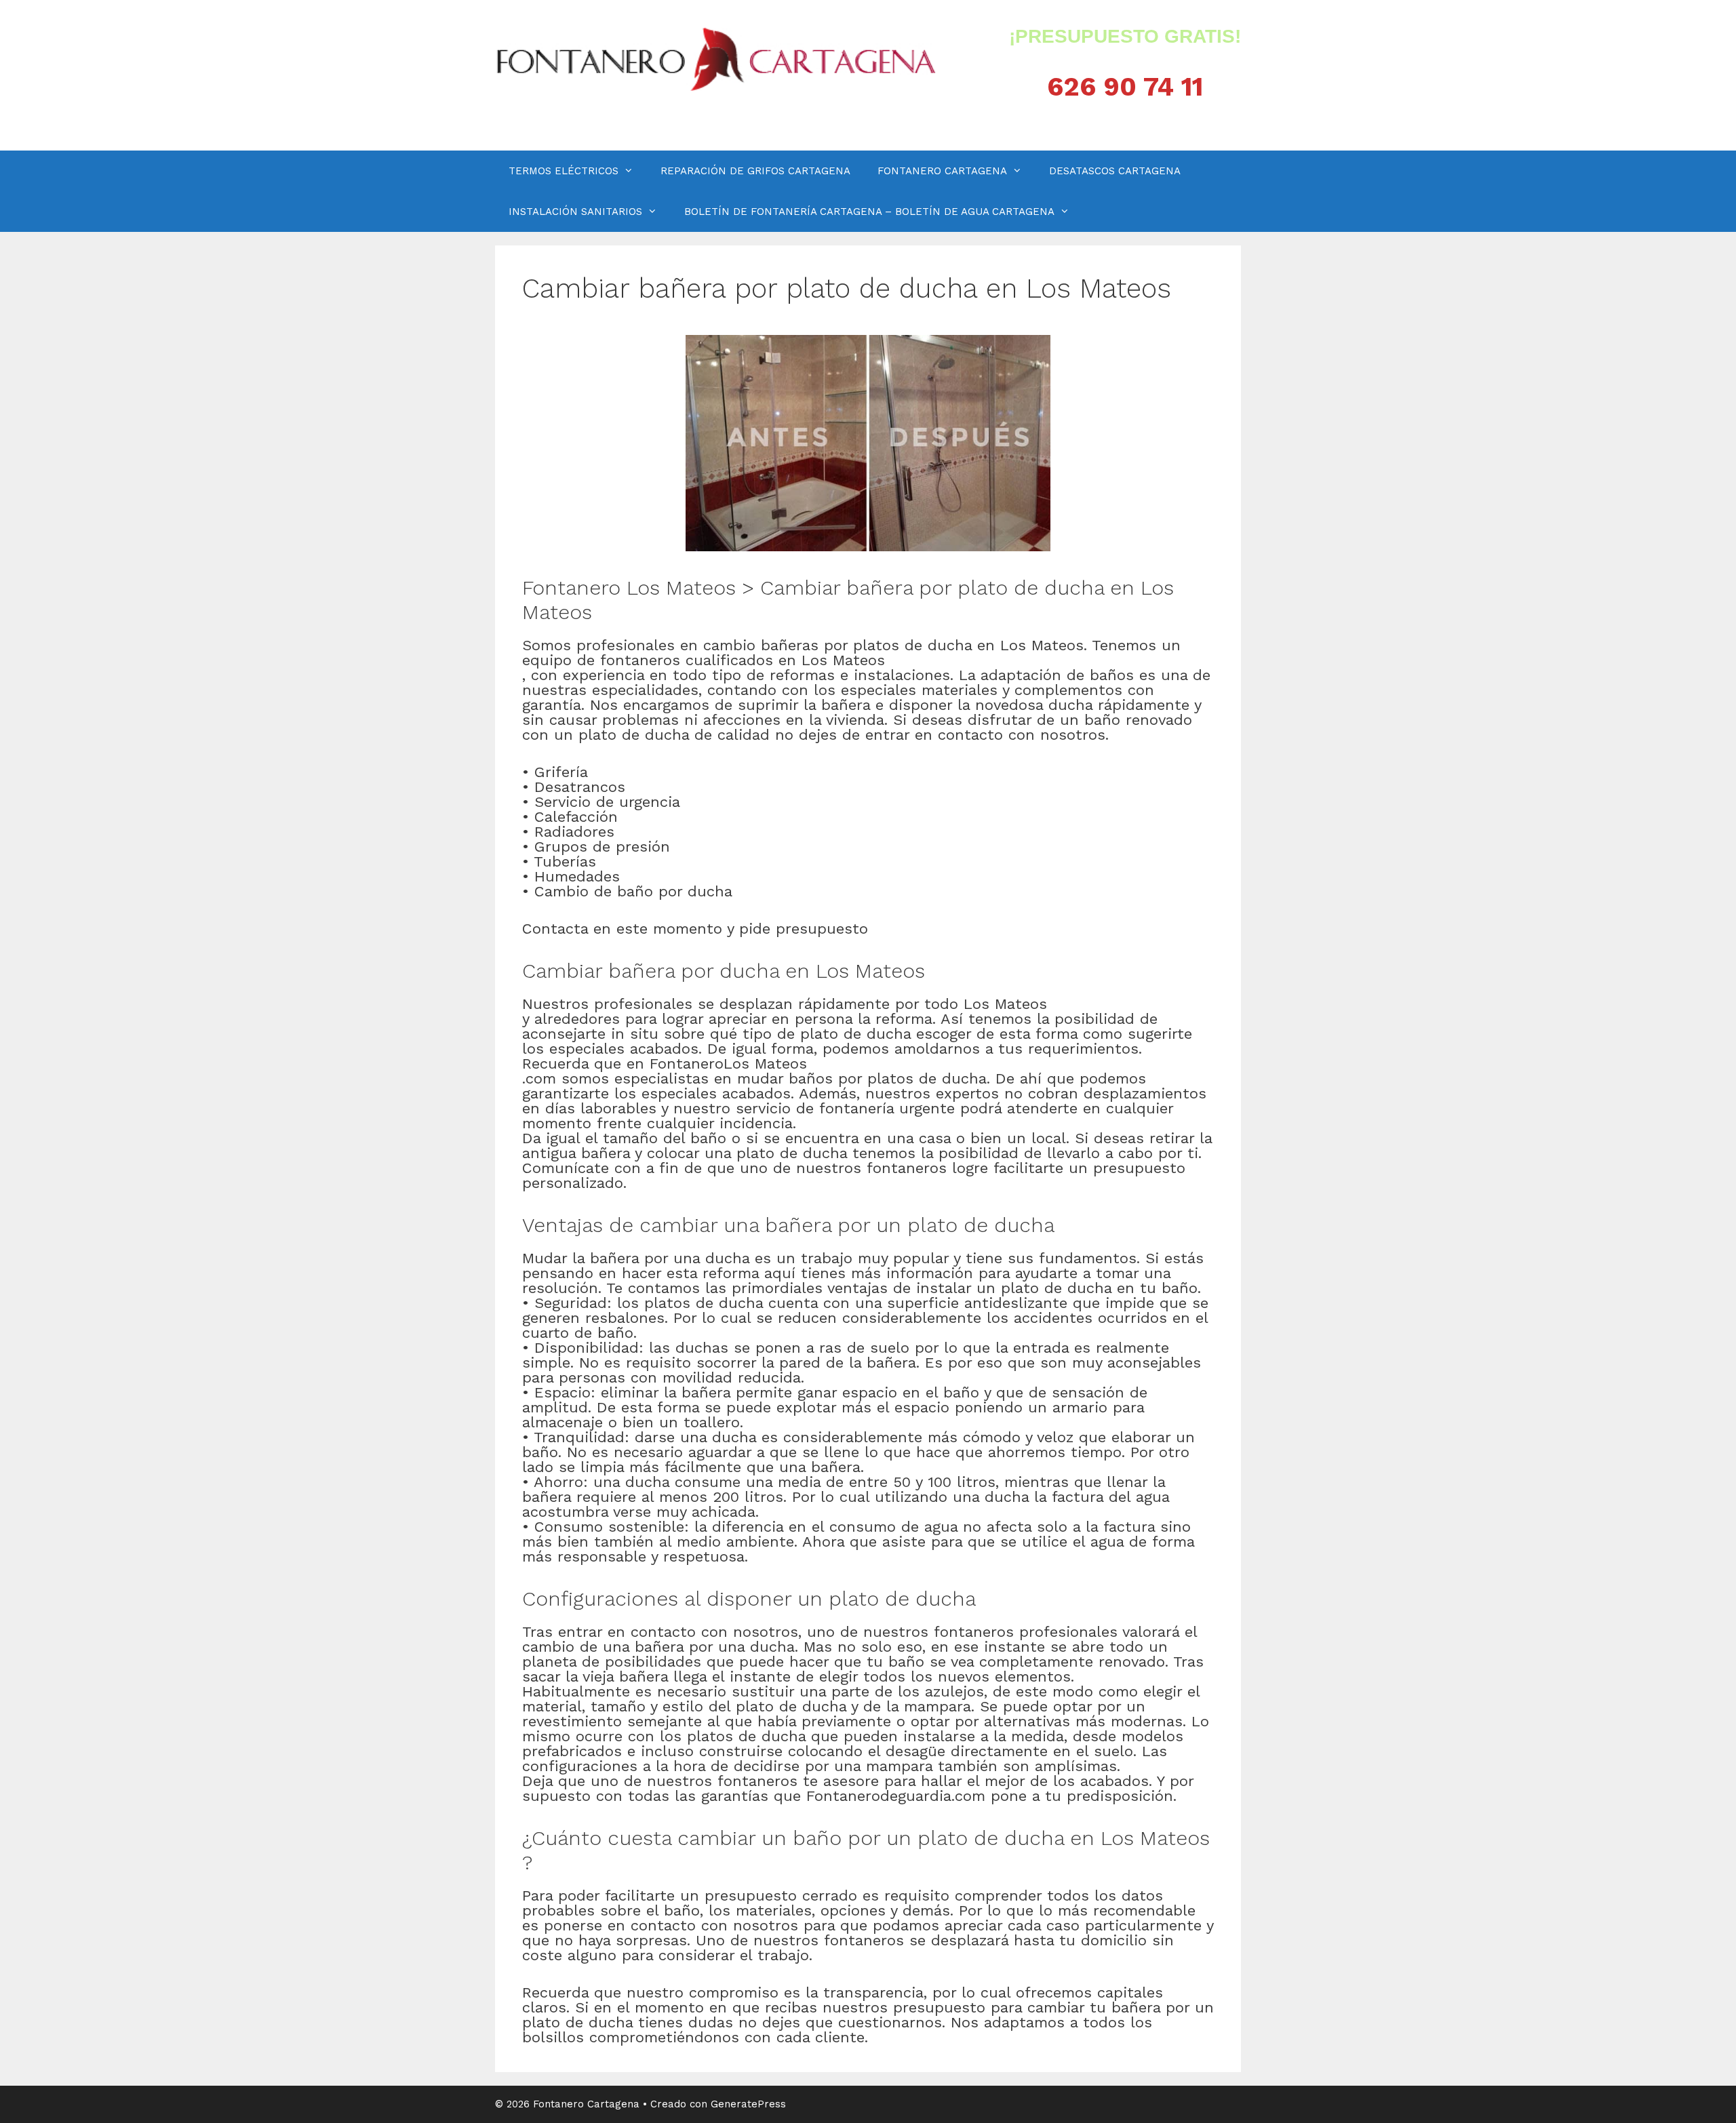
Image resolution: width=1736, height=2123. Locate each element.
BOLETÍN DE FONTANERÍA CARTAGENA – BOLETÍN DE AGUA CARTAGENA (869, 212)
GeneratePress (748, 2104)
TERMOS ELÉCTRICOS (564, 171)
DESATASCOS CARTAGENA (1115, 171)
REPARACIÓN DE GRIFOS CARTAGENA (755, 171)
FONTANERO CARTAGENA (942, 171)
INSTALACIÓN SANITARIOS (575, 212)
